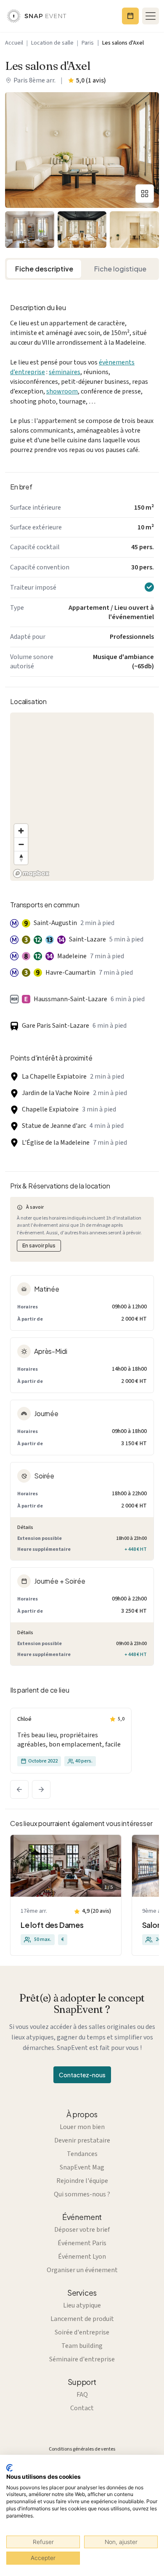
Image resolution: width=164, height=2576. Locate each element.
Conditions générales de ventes (82, 2449)
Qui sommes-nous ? (82, 2194)
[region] (82, 797)
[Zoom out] (21, 844)
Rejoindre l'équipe (82, 2181)
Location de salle (52, 43)
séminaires (65, 372)
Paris (88, 43)
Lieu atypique (82, 2305)
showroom (62, 391)
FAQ (82, 2395)
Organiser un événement (82, 2270)
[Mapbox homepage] (31, 873)
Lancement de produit (82, 2319)
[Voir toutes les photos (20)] (145, 194)
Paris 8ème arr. (34, 80)
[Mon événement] (130, 16)
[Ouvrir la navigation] (151, 16)
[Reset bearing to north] (21, 858)
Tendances (82, 2154)
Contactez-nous (82, 2075)
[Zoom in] (21, 831)
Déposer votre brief (82, 2230)
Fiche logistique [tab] (120, 269)
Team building (82, 2346)
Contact (82, 2408)
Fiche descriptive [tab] (44, 269)
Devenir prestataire (82, 2140)
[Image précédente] (19, 1789)
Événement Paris (82, 2243)
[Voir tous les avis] (71, 1741)
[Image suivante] (41, 1789)
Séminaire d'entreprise (82, 2359)
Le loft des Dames (52, 1925)
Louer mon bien (82, 2127)
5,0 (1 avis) (91, 80)
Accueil (14, 43)
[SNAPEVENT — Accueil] (37, 16)
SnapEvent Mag (82, 2167)
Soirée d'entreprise (82, 2332)
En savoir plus (39, 1245)
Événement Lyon (82, 2257)
